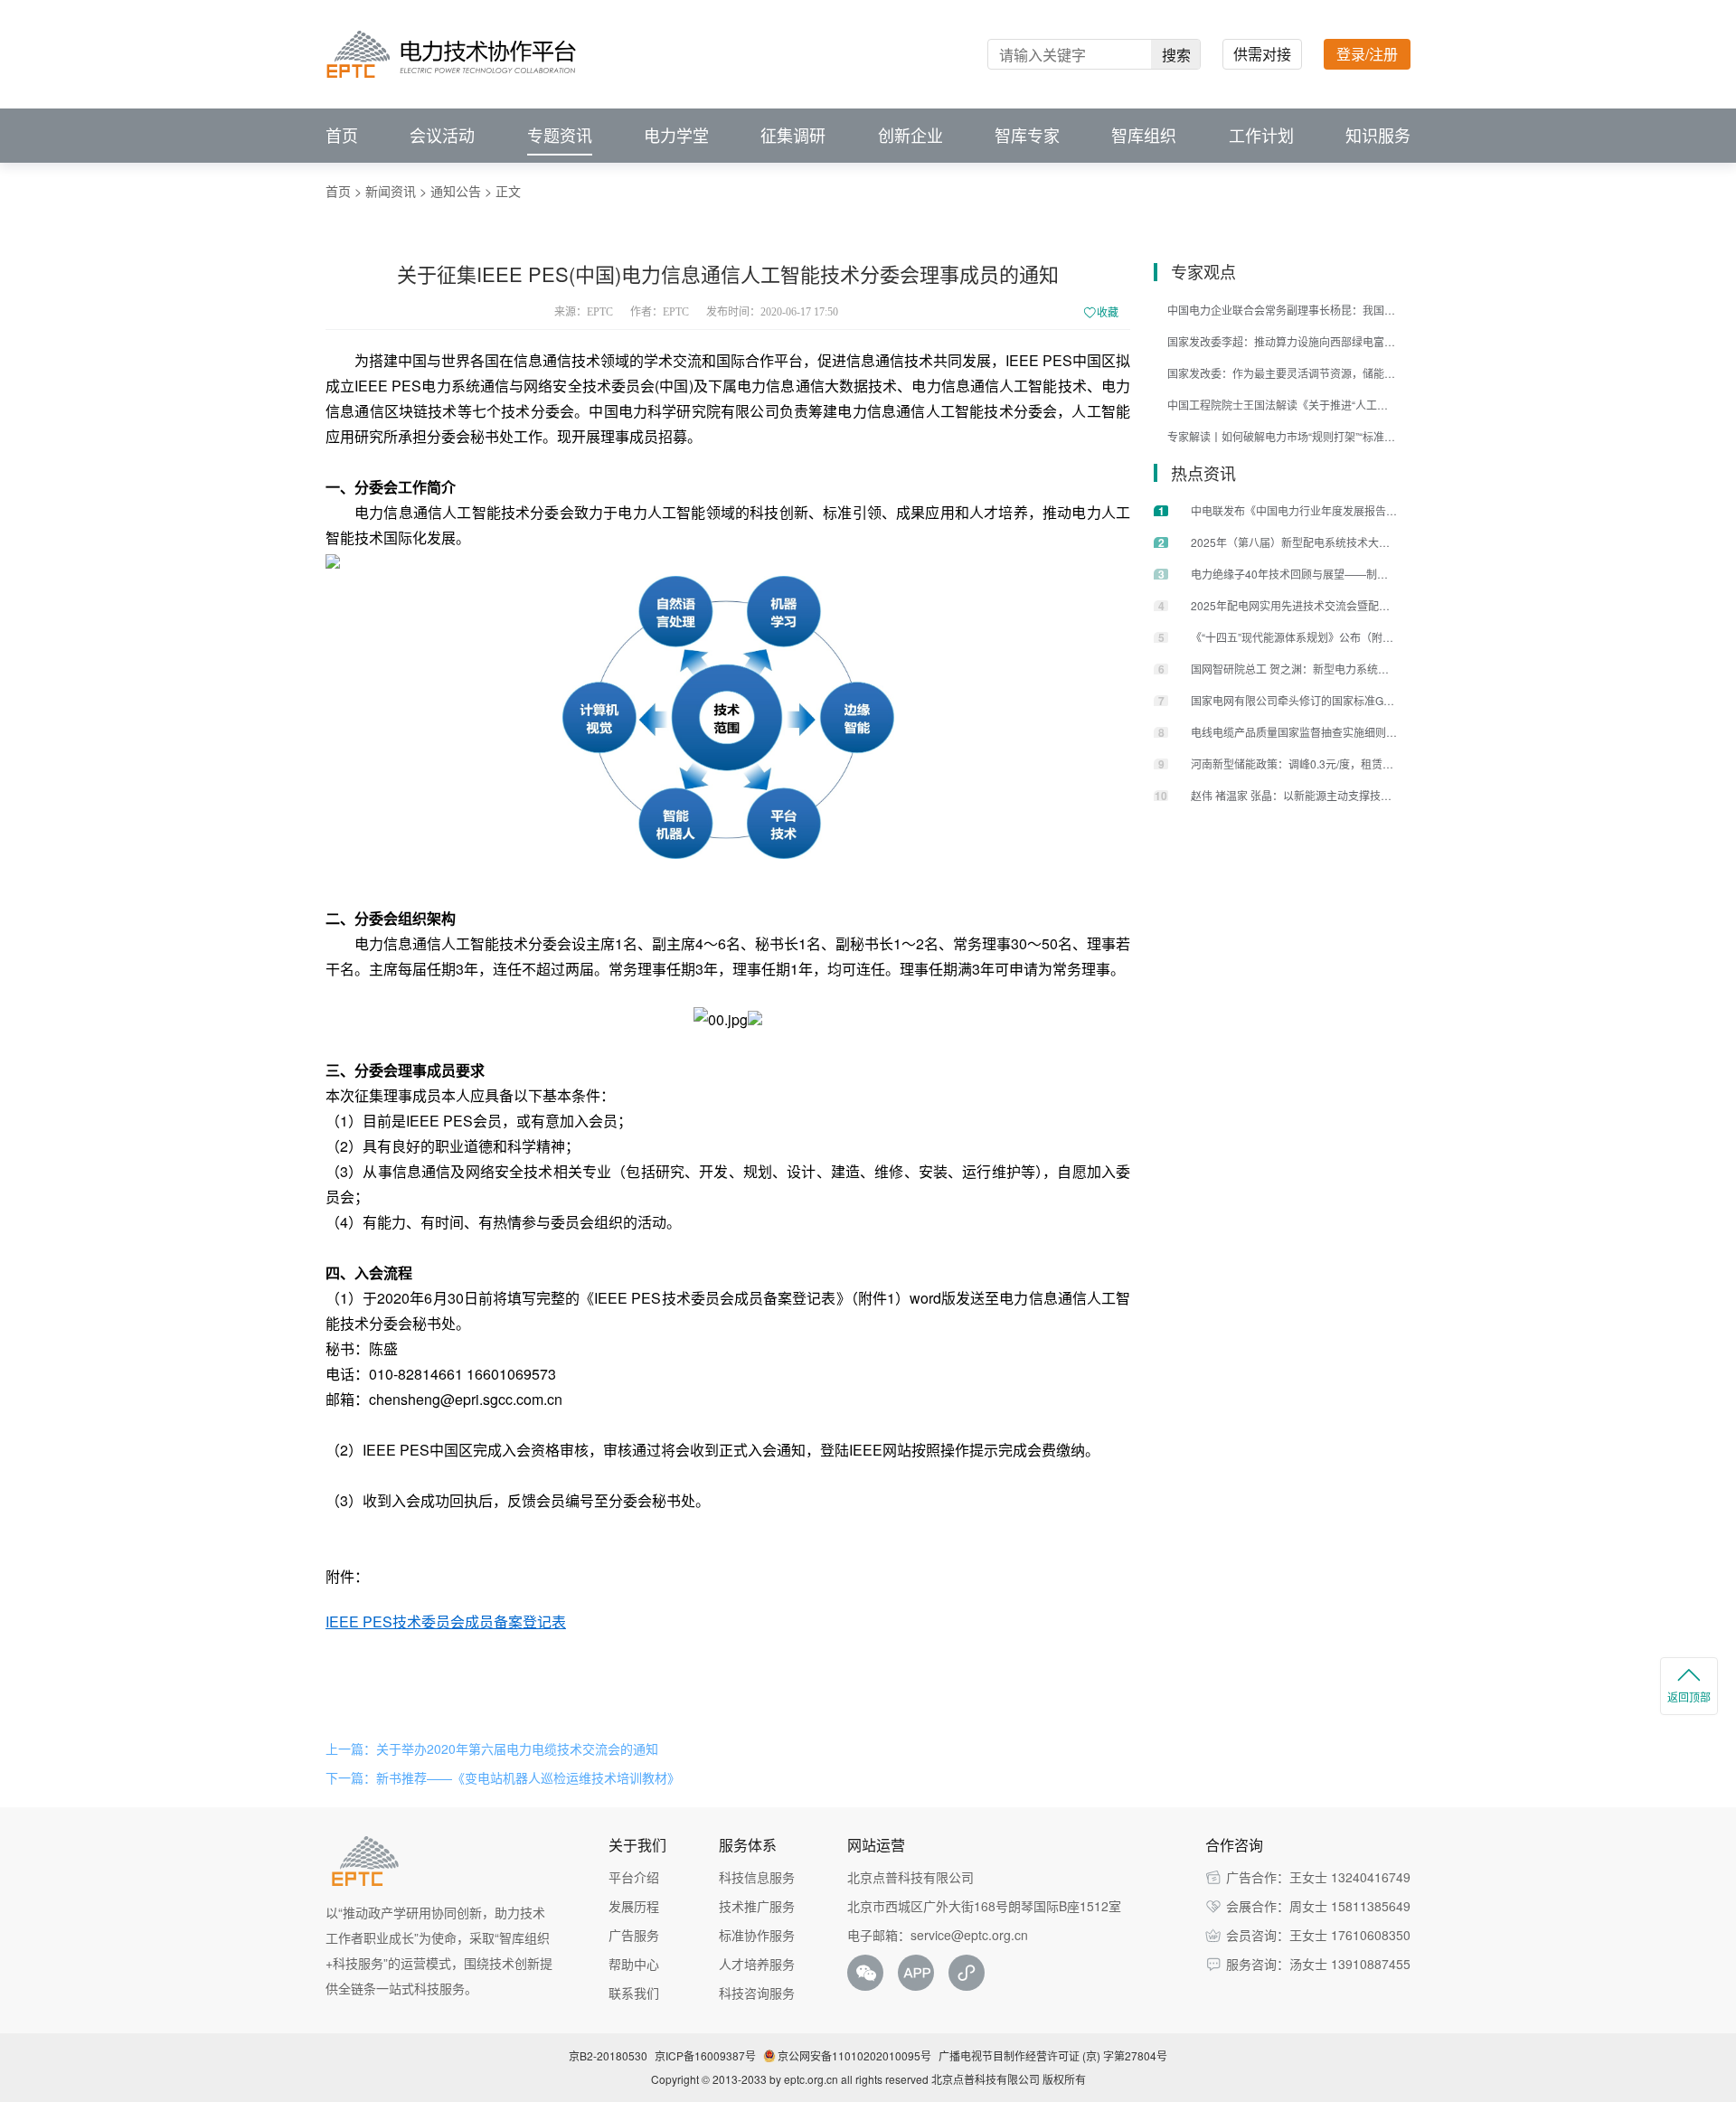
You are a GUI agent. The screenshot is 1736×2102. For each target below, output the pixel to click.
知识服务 (1378, 136)
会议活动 (442, 136)
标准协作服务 (757, 1935)
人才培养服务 (757, 1964)
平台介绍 (634, 1877)
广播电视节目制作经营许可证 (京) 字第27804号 (1053, 2055)
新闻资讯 (391, 191)
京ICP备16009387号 (705, 2055)
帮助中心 (634, 1964)
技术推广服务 (757, 1906)
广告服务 (634, 1935)
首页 (342, 136)
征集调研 (793, 136)
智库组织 (1144, 136)
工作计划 (1261, 136)
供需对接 (1262, 54)
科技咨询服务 (757, 1993)
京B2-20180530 (608, 2055)
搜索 (1176, 55)
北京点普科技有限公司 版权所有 (1009, 2079)
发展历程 (634, 1906)
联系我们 (634, 1993)
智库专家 (1027, 136)
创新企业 (910, 136)
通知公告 (456, 191)
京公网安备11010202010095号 (854, 2055)
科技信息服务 (757, 1877)
